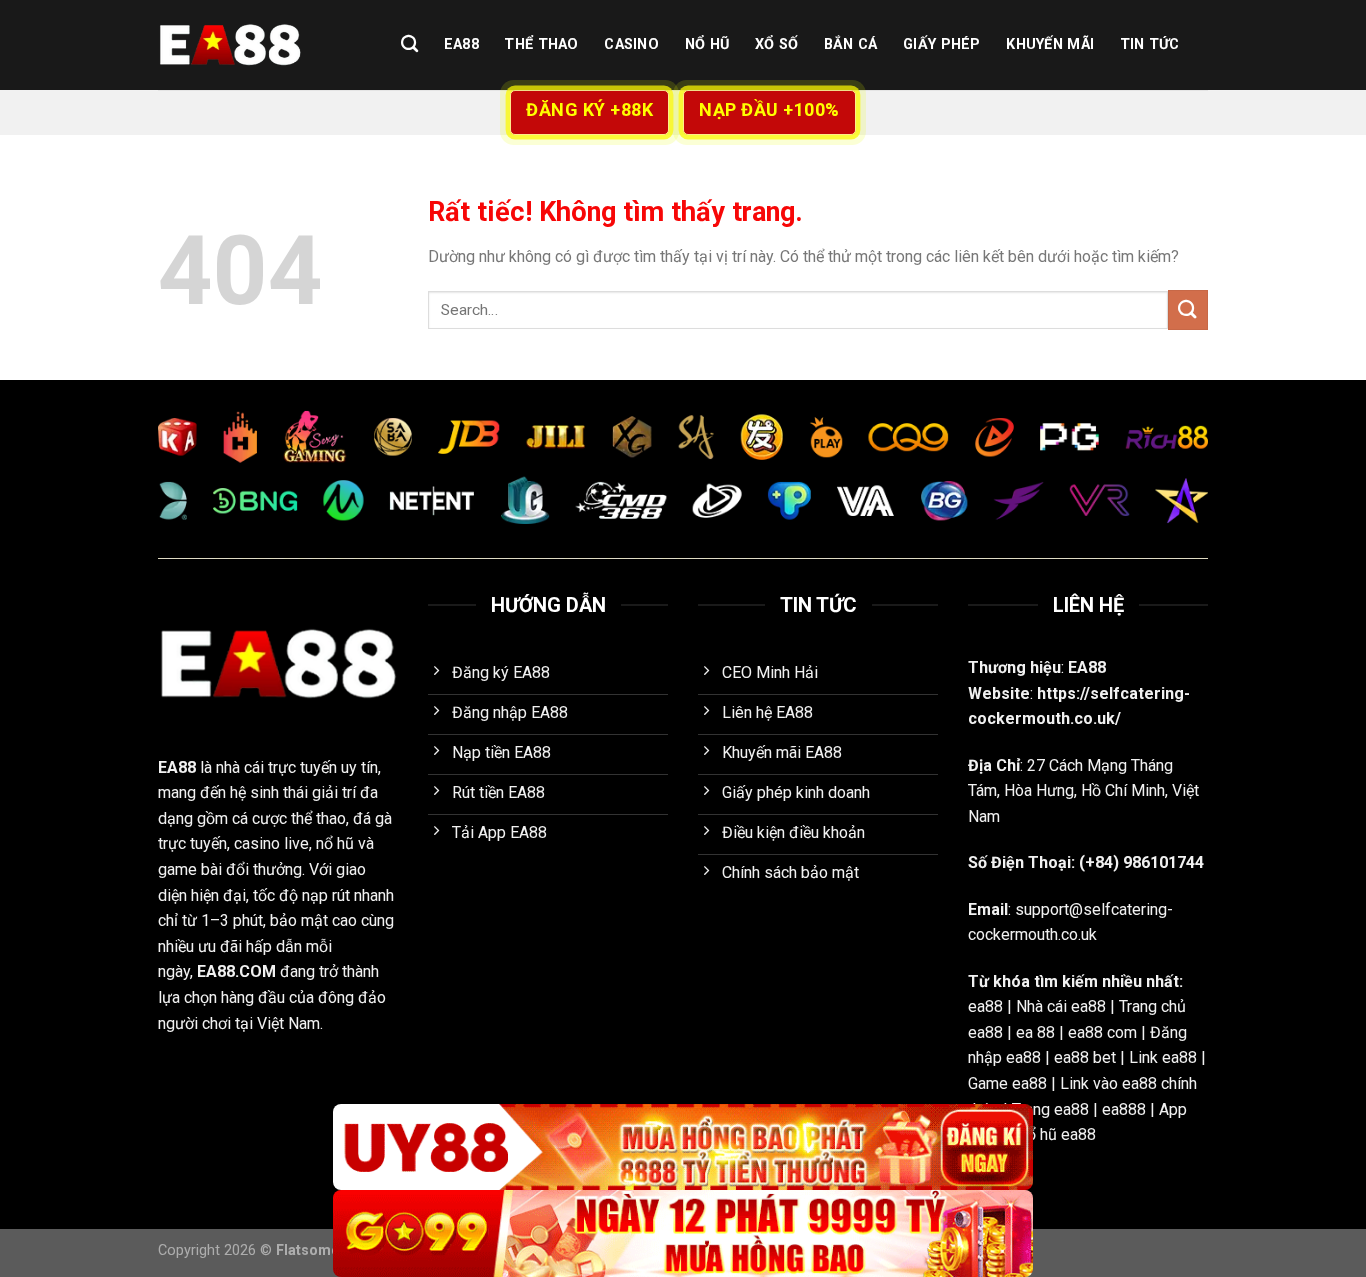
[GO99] (683, 1233)
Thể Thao (541, 44)
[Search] (409, 44)
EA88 (461, 44)
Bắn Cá (851, 44)
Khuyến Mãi (1050, 44)
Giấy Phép (942, 44)
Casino (631, 44)
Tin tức (1150, 44)
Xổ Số (776, 44)
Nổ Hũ (707, 44)
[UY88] (683, 1147)
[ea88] (258, 45)
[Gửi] (1188, 309)
